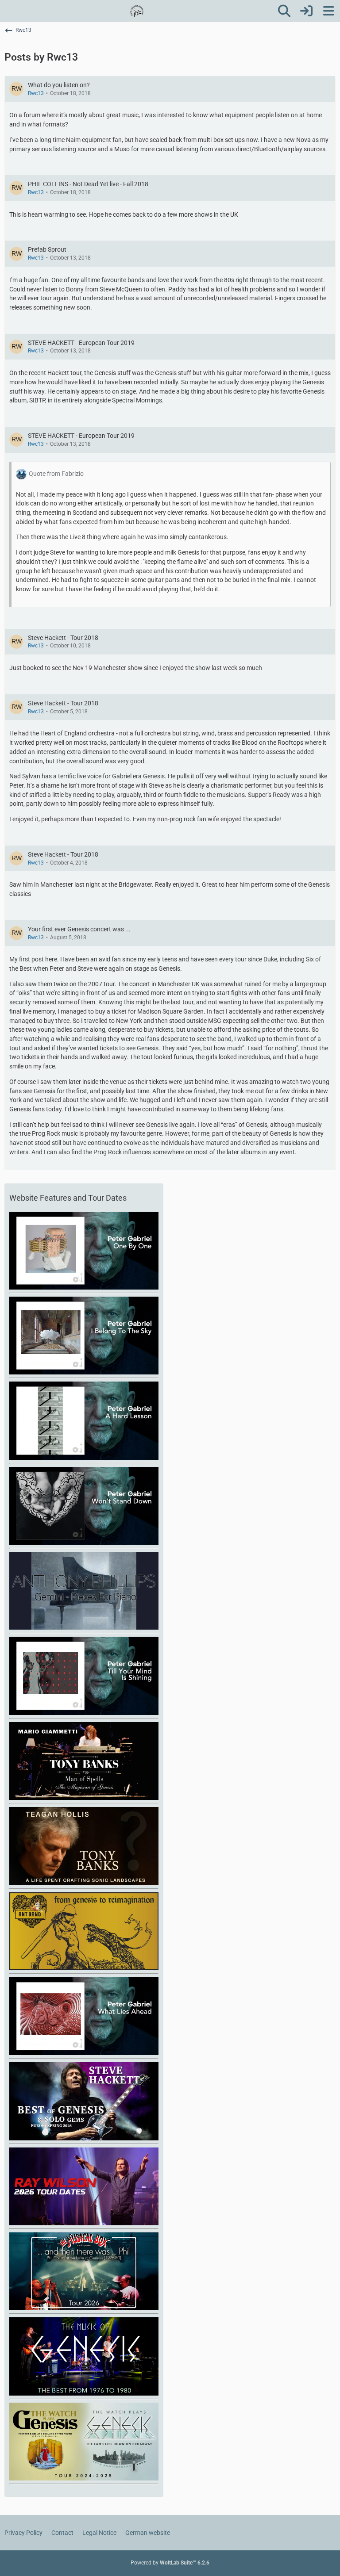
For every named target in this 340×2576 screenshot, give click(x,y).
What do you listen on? (59, 85)
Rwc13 (36, 93)
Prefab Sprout (47, 249)
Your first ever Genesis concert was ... (79, 929)
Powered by (170, 2563)
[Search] (284, 11)
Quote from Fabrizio (56, 474)
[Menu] (328, 11)
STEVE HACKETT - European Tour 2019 (81, 343)
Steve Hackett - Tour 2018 (63, 638)
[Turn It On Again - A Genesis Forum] (137, 11)
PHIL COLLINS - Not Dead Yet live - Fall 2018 (88, 184)
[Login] (306, 11)
